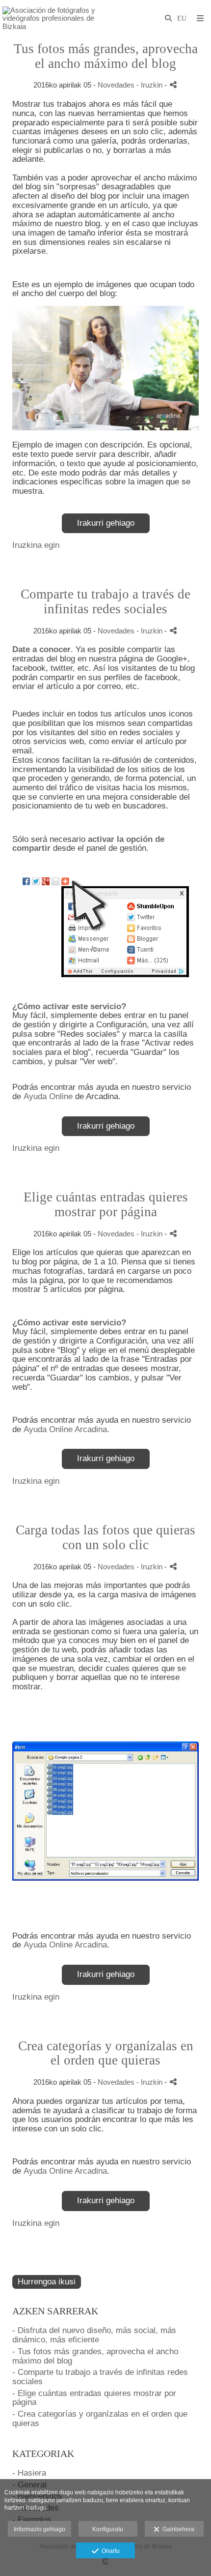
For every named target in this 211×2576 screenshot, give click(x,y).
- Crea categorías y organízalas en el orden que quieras (100, 2419)
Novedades (116, 85)
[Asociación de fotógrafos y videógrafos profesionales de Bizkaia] (54, 18)
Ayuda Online (48, 1096)
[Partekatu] (173, 85)
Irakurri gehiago (106, 523)
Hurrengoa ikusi (47, 2282)
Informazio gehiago (40, 2529)
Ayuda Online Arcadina (65, 1429)
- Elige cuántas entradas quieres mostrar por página (94, 2398)
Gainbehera (177, 2529)
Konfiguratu (108, 2529)
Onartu (109, 2551)
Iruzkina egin (36, 545)
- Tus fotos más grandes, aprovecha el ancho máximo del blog (95, 2356)
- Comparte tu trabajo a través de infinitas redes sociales (100, 2377)
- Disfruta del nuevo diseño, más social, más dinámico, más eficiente (94, 2335)
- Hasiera (29, 2473)
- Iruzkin (150, 85)
